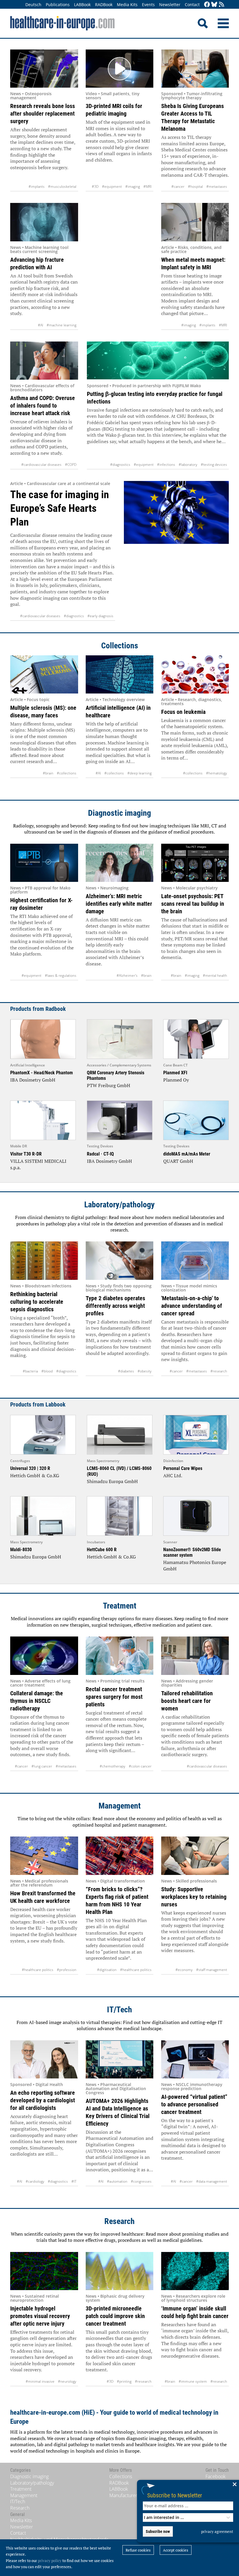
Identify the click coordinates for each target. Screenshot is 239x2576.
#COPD (71, 465)
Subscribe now (158, 2531)
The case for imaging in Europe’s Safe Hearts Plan (60, 508)
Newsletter (170, 5)
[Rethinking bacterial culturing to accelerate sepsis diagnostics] (44, 1260)
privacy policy (50, 2561)
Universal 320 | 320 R (30, 1468)
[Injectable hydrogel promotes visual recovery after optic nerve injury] (44, 2271)
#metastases (217, 186)
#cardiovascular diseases (41, 465)
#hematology (217, 773)
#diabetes (126, 1371)
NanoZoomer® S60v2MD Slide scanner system (192, 1552)
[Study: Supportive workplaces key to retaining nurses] (195, 1856)
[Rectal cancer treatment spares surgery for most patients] (120, 1656)
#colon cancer (140, 1766)
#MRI (147, 186)
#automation (117, 2181)
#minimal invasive (40, 2381)
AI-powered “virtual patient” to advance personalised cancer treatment (194, 2104)
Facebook (216, 2476)
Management (120, 1806)
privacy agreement (217, 2531)
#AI (41, 325)
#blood (47, 1371)
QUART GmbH (178, 1161)
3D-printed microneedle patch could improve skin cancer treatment (115, 2316)
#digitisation (107, 1970)
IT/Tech (119, 2010)
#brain (48, 773)
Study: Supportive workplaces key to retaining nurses (194, 1897)
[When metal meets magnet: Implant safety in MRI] (195, 222)
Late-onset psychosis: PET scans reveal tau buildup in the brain (193, 904)
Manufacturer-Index (130, 2495)
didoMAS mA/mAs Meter (187, 1154)
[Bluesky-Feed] (214, 5)
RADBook (104, 5)
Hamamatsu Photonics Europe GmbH (195, 1565)
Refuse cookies (138, 2550)
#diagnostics (120, 465)
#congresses (141, 2181)
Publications (58, 5)
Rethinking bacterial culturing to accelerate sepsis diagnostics (37, 1302)
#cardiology (35, 2181)
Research (119, 2221)
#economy (184, 1970)
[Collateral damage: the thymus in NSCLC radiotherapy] (44, 1656)
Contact (192, 5)
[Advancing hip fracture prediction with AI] (44, 222)
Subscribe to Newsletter (175, 2495)
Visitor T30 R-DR (26, 1154)
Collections (120, 646)
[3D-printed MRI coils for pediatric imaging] (120, 69)
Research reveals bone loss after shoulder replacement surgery (43, 114)
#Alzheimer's (127, 975)
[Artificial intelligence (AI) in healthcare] (120, 674)
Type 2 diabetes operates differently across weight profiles (115, 1306)
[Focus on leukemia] (195, 674)
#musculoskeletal (62, 186)
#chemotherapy (113, 1766)
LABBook (82, 5)
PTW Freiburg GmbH (109, 1085)
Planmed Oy (176, 1080)
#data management (212, 2181)
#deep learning (139, 773)
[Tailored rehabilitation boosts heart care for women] (195, 1656)
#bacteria (30, 1371)
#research (219, 1371)
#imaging (133, 186)
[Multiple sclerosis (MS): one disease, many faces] (44, 674)
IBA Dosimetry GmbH (33, 1080)
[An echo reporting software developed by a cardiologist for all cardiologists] (44, 2059)
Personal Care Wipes (183, 1468)
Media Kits (127, 5)
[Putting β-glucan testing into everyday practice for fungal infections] (158, 361)
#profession (67, 1970)
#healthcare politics (38, 1970)
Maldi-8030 (21, 1550)
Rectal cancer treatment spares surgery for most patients (114, 1697)
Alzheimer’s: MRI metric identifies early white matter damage (119, 904)
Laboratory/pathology (119, 1205)
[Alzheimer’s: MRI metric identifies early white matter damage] (120, 863)
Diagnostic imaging (119, 813)
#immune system (193, 2381)
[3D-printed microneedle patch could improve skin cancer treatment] (120, 2271)
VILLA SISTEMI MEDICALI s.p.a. (38, 1164)
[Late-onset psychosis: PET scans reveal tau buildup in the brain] (195, 863)
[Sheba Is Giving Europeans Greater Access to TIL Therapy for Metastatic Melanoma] (195, 69)
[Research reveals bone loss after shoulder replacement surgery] (44, 69)
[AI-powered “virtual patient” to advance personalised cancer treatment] (195, 2059)
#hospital (195, 186)
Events (148, 5)
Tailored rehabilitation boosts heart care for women (187, 1701)
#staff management (212, 1970)
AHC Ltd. (173, 1475)
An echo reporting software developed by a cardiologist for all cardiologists (43, 2100)
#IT (74, 2181)
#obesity (145, 1371)
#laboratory (188, 465)
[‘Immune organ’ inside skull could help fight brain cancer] (195, 2271)
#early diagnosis (100, 616)
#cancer (178, 186)
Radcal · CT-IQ (100, 1154)
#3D (95, 186)
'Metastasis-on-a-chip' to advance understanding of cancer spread (192, 1306)
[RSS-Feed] (222, 5)
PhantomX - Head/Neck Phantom (42, 1073)
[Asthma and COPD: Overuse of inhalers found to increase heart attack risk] (44, 361)
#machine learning (61, 325)
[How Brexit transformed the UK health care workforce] (44, 1856)
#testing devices (214, 465)
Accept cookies (176, 2550)
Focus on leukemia (183, 712)
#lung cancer (42, 1766)
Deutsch (33, 5)
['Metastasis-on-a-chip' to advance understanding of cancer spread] (195, 1260)
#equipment (112, 186)
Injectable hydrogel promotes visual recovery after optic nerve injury (40, 2316)
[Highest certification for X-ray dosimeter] (44, 863)
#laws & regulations (61, 975)
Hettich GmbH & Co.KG (35, 1475)
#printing (124, 2381)
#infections (166, 465)
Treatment (120, 1606)
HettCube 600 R (102, 1550)
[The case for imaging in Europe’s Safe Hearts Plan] (176, 551)
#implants (37, 186)
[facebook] (207, 5)
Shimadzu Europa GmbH (112, 1481)
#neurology (67, 2381)
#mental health (215, 975)
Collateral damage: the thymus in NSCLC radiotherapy (37, 1701)
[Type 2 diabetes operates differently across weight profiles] (120, 1260)
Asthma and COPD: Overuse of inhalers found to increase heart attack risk (43, 406)
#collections (67, 773)
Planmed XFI (175, 1073)
